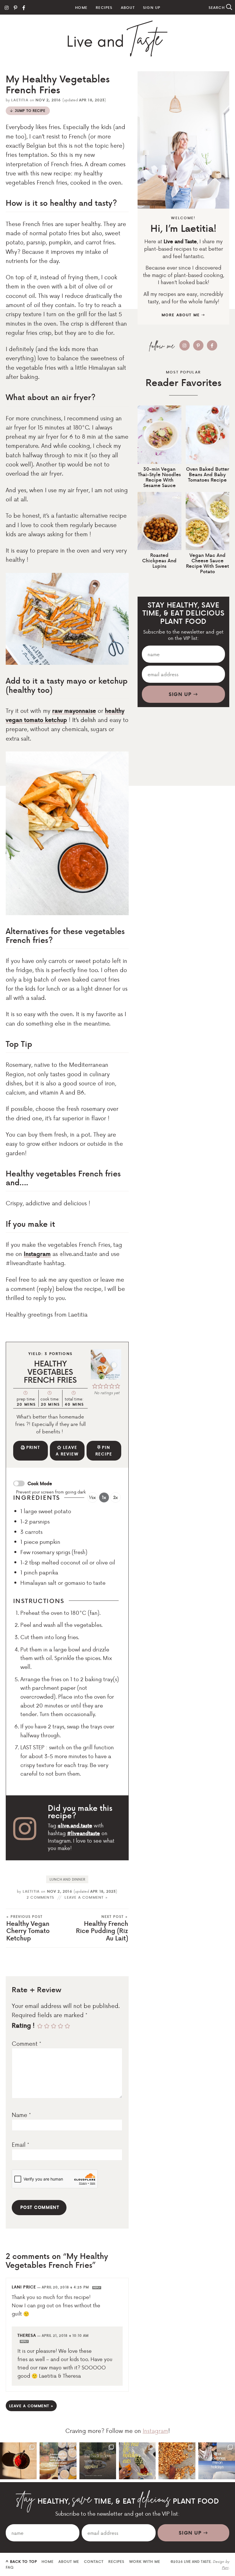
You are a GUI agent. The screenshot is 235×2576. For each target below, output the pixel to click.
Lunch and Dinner (67, 1879)
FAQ (10, 2567)
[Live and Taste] (117, 39)
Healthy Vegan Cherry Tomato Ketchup (28, 1929)
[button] (95, 1385)
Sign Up (152, 7)
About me (69, 2561)
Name (21, 2115)
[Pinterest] (15, 7)
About (128, 7)
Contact (94, 2561)
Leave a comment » (86, 1897)
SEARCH (217, 7)
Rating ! (23, 2025)
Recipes (104, 7)
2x (115, 1497)
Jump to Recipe (30, 111)
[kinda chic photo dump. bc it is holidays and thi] (58, 2461)
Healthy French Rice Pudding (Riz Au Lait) (102, 1929)
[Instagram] (7, 7)
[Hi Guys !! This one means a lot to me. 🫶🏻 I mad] (177, 2461)
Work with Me (145, 2561)
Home (81, 7)
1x (104, 1497)
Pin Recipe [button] (104, 1451)
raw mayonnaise (74, 711)
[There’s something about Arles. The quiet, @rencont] (217, 2461)
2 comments (40, 1897)
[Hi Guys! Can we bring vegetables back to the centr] (98, 2461)
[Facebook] (24, 7)
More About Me (182, 315)
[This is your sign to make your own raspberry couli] (18, 2461)
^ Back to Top (21, 2561)
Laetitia (20, 100)
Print (33, 1447)
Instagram (37, 1254)
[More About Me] (183, 140)
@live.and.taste (75, 1825)
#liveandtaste (84, 1833)
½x (92, 1497)
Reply (97, 2288)
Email (20, 2144)
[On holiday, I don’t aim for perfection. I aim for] (137, 2461)
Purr (225, 2567)
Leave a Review (67, 1451)
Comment (27, 2043)
